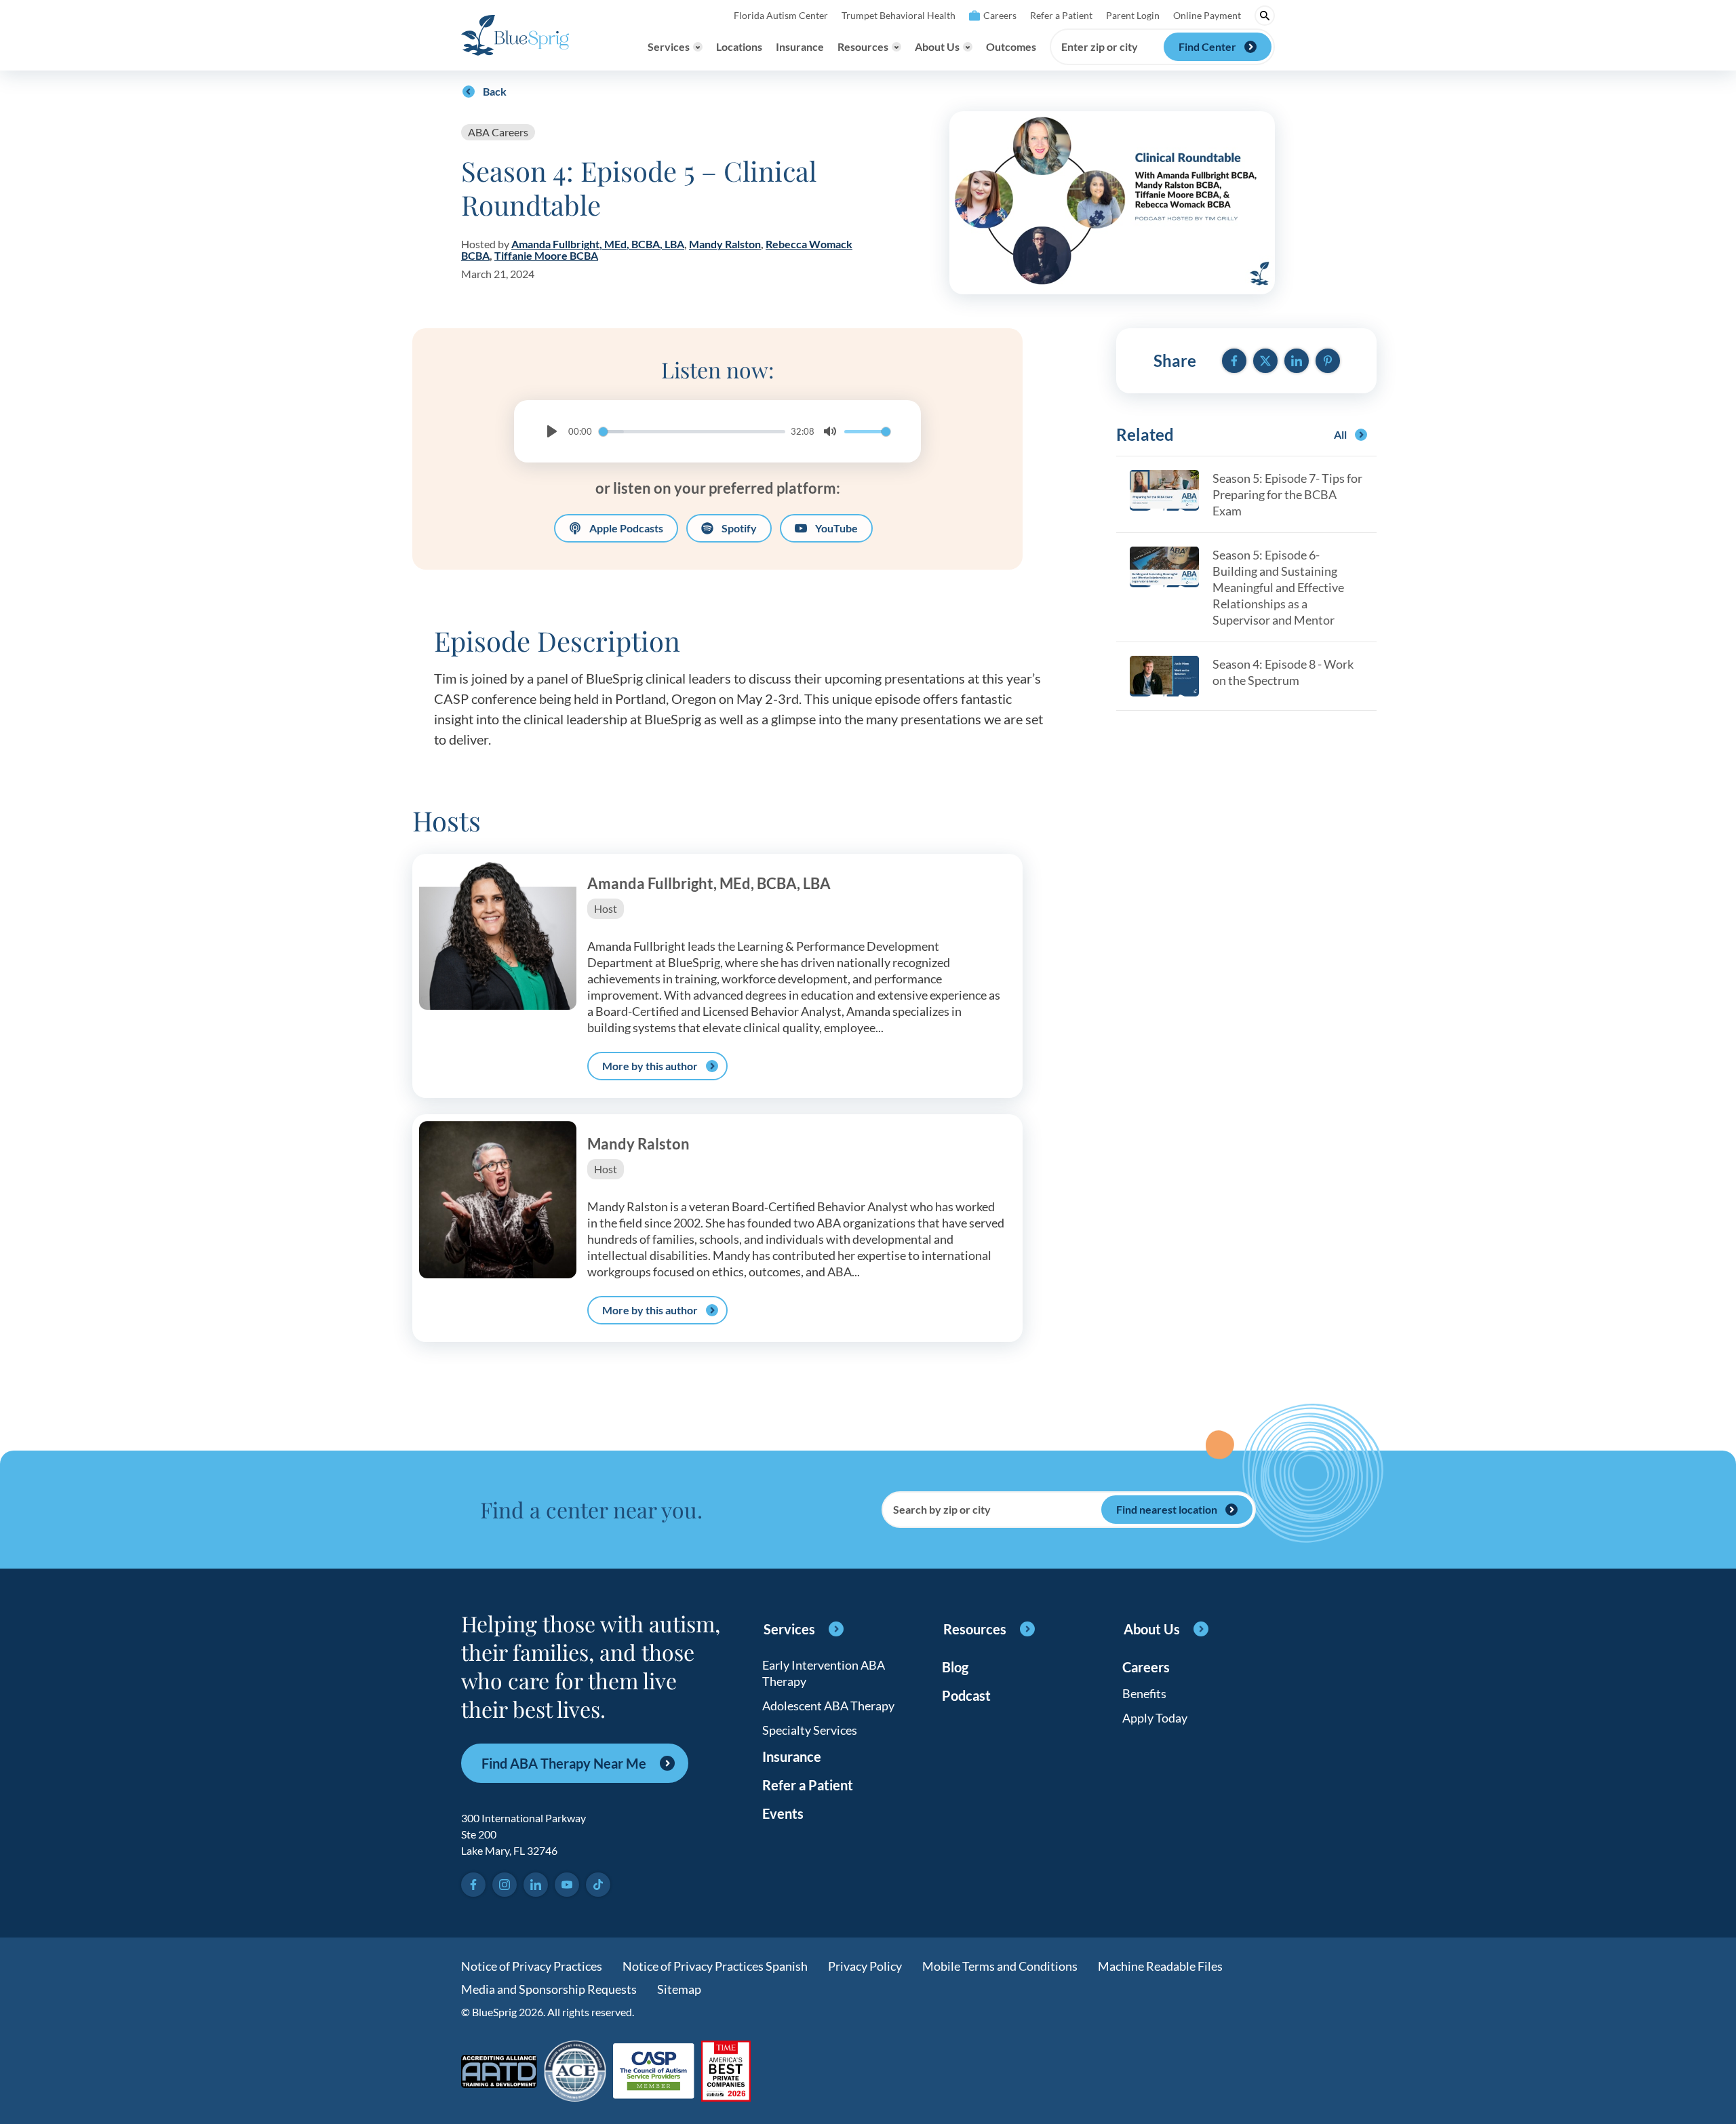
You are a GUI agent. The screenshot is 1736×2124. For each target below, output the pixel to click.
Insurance (800, 46)
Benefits (1144, 1693)
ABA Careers (498, 132)
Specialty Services (810, 1730)
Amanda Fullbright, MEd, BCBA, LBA (598, 244)
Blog (955, 1667)
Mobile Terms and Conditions (1000, 1966)
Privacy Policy (865, 1966)
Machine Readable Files (1160, 1966)
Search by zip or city (942, 1510)
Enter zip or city (1100, 47)
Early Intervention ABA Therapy (824, 1673)
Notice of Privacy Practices (532, 1966)
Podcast (966, 1695)
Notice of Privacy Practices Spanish (715, 1966)
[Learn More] (726, 2072)
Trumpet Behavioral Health (899, 15)
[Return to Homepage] (515, 35)
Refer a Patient (1061, 15)
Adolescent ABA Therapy (828, 1706)
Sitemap (679, 1989)
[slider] (692, 432)
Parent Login (1133, 15)
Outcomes (1011, 46)
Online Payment (1207, 15)
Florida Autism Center (781, 15)
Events (783, 1813)
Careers (1000, 15)
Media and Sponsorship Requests (549, 1989)
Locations (739, 46)
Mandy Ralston (725, 244)
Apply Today (1155, 1718)
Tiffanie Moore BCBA (546, 255)
